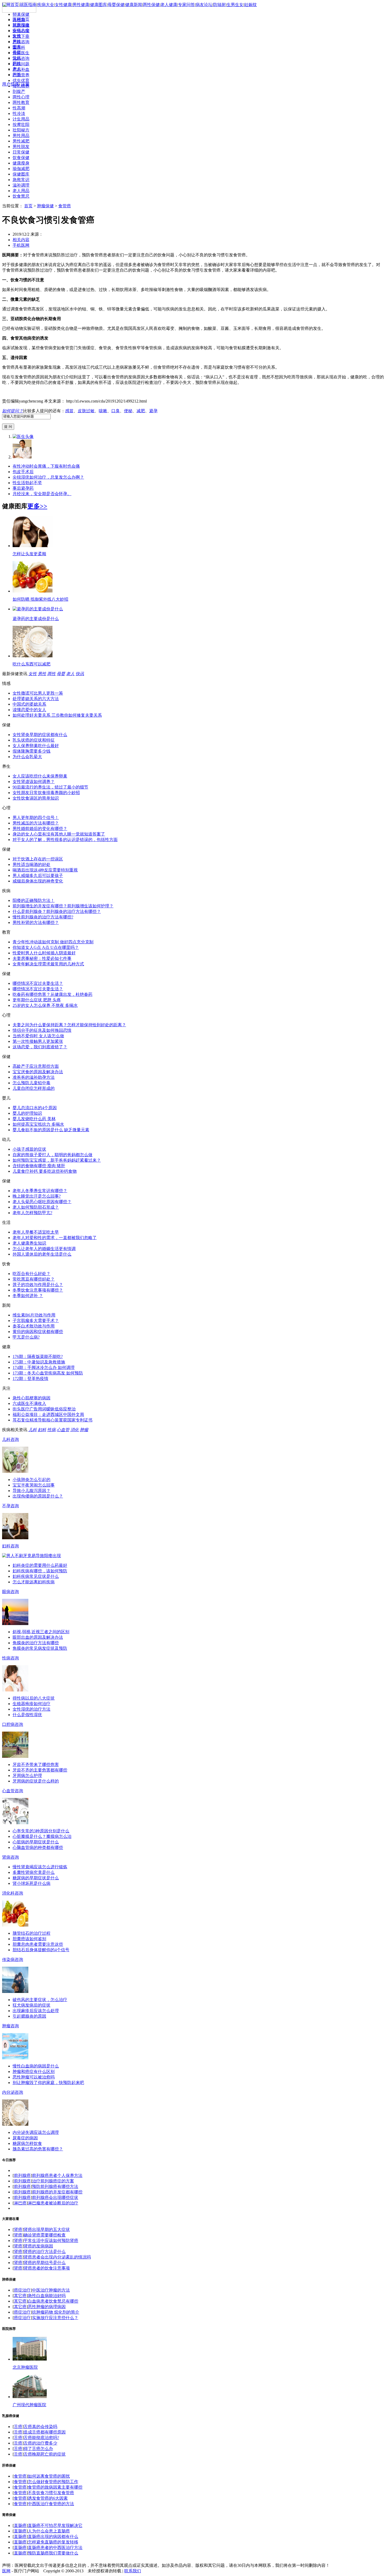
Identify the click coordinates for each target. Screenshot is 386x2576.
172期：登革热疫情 (30, 1379)
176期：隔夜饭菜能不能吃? (38, 1356)
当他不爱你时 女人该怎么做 (38, 1036)
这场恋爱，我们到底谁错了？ (40, 1047)
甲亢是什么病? (26, 1337)
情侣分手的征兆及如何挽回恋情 (42, 1030)
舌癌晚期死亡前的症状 (45, 2454)
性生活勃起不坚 (27, 483)
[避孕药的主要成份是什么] (38, 609)
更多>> (37, 506)
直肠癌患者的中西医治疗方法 (55, 2548)
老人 (17, 69)
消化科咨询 (13, 1893)
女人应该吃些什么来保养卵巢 (40, 776)
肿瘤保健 (45, 206)
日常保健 (21, 152)
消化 (75, 1430)
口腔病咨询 (13, 1724)
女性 (17, 36)
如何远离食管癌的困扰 (49, 2476)
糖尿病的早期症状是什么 (36, 1878)
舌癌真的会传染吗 (40, 2427)
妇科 (42, 1430)
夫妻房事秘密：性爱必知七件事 (42, 958)
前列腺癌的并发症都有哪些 (57, 2192)
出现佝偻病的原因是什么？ (38, 1496)
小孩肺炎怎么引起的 (32, 1480)
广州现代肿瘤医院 (29, 2405)
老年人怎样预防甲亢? (32, 1213)
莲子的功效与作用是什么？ (38, 1285)
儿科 (33, 1430)
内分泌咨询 (13, 2092)
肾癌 (18, 2229)
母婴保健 (116, 5)
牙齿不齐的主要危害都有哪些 (40, 1770)
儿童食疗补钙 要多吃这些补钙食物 (45, 1171)
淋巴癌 (20, 2203)
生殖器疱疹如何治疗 (32, 1704)
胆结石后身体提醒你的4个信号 (41, 1950)
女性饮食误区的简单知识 (36, 798)
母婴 (17, 52)
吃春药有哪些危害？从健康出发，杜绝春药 (53, 994)
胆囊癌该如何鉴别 (29, 1939)
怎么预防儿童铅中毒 (32, 1083)
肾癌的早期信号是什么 (45, 2263)
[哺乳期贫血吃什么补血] (15, 1690)
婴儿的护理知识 (27, 1113)
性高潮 (19, 108)
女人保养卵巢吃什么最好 (36, 746)
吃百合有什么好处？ (32, 1274)
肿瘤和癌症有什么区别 (34, 2072)
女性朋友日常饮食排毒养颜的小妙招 (46, 793)
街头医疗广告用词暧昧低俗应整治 (44, 1409)
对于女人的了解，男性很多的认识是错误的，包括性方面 (65, 840)
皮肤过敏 (86, 411)
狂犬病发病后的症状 (32, 2005)
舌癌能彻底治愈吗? (41, 2438)
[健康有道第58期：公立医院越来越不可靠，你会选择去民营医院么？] (15, 1823)
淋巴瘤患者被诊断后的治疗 (53, 2203)
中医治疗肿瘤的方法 (51, 2290)
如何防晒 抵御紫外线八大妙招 (40, 599)
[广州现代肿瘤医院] (30, 2397)
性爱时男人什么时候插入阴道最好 (44, 953)
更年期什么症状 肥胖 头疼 (37, 1000)
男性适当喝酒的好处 (32, 864)
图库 (17, 47)
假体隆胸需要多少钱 (32, 751)
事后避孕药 (23, 488)
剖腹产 (19, 91)
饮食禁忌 (21, 196)
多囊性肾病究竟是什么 (34, 1872)
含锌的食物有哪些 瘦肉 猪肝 (39, 1166)
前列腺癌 (22, 2175)
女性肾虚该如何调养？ (34, 782)
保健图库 (21, 174)
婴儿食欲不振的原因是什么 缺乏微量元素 (51, 1130)
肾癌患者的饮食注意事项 (47, 2268)
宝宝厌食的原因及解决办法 (38, 1072)
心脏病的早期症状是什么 (36, 1842)
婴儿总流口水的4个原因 (35, 1108)
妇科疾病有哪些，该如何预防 (40, 1571)
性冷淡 (19, 113)
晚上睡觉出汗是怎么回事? (37, 1196)
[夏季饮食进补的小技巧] (15, 1471)
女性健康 (63, 5)
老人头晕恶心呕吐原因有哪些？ (42, 1202)
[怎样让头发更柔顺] (33, 546)
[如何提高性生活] (15, 1624)
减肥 (141, 411)
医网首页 (21, 19)
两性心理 (21, 97)
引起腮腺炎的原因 (29, 2016)
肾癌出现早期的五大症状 (47, 2229)
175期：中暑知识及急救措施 (39, 1362)
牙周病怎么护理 (27, 1776)
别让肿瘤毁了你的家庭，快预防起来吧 (48, 2083)
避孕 (153, 411)
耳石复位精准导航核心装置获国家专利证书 (53, 1420)
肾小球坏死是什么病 (32, 1883)
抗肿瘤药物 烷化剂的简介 (56, 2312)
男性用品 (21, 136)
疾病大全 (21, 30)
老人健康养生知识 (29, 1243)
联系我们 (133, 2571)
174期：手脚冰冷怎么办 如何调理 (44, 1368)
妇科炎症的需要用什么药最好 (40, 1565)
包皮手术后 (23, 472)
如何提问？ (13, 411)
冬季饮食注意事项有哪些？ (38, 1290)
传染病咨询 (13, 1959)
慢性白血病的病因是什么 (36, 2066)
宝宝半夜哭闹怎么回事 (34, 1485)
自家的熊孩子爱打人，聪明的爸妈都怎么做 (53, 1155)
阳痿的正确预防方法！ (34, 900)
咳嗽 (103, 411)
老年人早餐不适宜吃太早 (36, 1232)
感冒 (69, 411)
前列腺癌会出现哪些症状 (55, 2197)
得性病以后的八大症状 (34, 1698)
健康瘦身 (21, 163)
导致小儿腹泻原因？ (32, 1491)
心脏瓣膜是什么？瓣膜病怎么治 (42, 1836)
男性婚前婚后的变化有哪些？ (40, 829)
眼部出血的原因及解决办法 (38, 1637)
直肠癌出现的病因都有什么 (53, 2537)
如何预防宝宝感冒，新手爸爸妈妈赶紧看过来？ (57, 1160)
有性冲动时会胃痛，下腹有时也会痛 (46, 466)
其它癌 (20, 2296)
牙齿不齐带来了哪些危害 (36, 1765)
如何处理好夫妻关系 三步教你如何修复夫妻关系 (57, 715)
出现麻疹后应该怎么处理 (36, 2011)
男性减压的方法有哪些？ (36, 823)
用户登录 (11, 84)
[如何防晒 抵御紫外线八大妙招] (33, 591)
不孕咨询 (11, 1506)
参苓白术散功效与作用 (34, 1326)
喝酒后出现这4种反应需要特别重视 (45, 870)
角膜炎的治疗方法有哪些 (36, 1643)
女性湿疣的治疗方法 (32, 1709)
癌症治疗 (22, 2290)
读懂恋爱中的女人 (29, 710)
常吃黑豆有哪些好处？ (34, 1279)
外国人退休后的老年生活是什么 (42, 1254)
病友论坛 (204, 5)
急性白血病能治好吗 (47, 2296)
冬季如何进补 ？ (28, 1296)
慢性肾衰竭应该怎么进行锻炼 (40, 1867)
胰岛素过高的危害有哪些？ (38, 2149)
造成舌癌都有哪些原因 (45, 2432)
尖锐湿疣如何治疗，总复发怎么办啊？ (48, 477)
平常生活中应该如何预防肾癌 (51, 2241)
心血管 (63, 1430)
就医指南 (21, 25)
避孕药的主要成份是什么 (36, 619)
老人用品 (21, 191)
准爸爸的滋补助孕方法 (34, 1077)
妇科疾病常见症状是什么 (36, 1576)
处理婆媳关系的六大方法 (36, 699)
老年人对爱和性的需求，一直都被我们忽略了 (55, 1238)
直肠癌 (20, 2525)
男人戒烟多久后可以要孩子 (38, 876)
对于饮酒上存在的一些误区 (38, 859)
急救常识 (21, 180)
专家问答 (186, 5)
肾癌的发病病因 (38, 2246)
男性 (17, 41)
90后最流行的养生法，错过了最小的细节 (50, 787)
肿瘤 (84, 1430)
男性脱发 (21, 147)
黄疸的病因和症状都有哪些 (38, 1332)
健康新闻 (134, 5)
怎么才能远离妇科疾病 (34, 1582)
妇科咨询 (11, 1546)
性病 (51, 1430)
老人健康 (169, 5)
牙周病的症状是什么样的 (36, 1781)
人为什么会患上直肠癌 (49, 2531)
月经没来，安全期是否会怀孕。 (42, 494)
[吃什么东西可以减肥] (33, 656)
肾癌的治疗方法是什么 (45, 2252)
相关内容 (21, 240)
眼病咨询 (11, 1592)
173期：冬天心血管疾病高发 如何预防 (48, 1373)
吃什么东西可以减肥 (32, 664)
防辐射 (220, 5)
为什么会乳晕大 (27, 757)
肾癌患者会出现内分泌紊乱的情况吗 (57, 2257)
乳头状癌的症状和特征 (34, 740)
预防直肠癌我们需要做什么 (53, 2553)
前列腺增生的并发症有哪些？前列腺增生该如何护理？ (63, 906)
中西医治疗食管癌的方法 (51, 2504)
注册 (25, 84)
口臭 (116, 411)
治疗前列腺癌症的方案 (53, 2181)
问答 (17, 74)
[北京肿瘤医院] (30, 2359)
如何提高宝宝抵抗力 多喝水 (38, 1124)
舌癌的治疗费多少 (40, 2443)
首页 (28, 206)
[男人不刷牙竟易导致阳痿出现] (32, 1556)
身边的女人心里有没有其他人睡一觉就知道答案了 (59, 834)
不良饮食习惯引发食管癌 (51, 2493)
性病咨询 (11, 1658)
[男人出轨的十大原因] (15, 1538)
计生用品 (21, 119)
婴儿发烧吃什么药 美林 (34, 1119)
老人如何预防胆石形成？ (36, 1207)
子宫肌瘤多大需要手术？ (36, 1321)
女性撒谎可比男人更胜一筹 (38, 693)
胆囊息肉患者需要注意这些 (38, 1944)
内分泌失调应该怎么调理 (36, 2132)
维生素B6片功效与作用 (34, 1315)
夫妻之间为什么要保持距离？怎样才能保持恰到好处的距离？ (69, 1025)
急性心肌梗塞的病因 (32, 1398)
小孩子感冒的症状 (29, 1149)
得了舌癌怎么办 (38, 2449)
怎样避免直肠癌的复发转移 (53, 2542)
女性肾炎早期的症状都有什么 (40, 735)
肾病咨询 (11, 1857)
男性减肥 (21, 141)
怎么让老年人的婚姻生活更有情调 (44, 1249)
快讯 (17, 58)
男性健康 (81, 5)
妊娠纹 (251, 5)
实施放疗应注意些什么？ (55, 2318)
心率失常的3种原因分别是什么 (41, 1831)
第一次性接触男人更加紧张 (38, 1041)
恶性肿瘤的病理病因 (47, 2307)
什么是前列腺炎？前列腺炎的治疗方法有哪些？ (57, 911)
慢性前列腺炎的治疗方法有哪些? (43, 917)
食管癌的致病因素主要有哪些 (55, 2487)
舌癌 (18, 2427)
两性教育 (21, 102)
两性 (17, 63)
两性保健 (151, 5)
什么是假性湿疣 (27, 1715)
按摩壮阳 (21, 125)
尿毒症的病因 (25, 2138)
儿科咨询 (11, 1439)
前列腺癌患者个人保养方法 (57, 2175)
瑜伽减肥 (21, 169)
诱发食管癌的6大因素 (48, 2498)
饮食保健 (21, 158)
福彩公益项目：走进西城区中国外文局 (48, 1414)
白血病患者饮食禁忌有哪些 (53, 2301)
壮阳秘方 (21, 130)
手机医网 (21, 245)
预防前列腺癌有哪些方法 (55, 2186)
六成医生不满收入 (29, 1403)
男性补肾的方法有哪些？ (36, 922)
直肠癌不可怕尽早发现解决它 (55, 2525)
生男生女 (235, 5)
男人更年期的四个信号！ (36, 818)
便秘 (128, 411)
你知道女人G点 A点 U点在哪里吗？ (46, 947)
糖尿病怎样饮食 (27, 2143)
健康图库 (98, 5)
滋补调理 (21, 185)
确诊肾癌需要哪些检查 (45, 2235)
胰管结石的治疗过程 (32, 1933)
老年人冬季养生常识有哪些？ (40, 1191)
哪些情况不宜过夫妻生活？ (38, 983)
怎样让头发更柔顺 (29, 554)
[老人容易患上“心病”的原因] (15, 1756)
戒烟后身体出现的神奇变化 (38, 881)
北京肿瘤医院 (25, 2367)
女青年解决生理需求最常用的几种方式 (48, 964)
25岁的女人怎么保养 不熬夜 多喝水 (45, 1005)
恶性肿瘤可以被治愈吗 (34, 2077)
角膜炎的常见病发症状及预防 (40, 1648)
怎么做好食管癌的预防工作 (53, 2482)
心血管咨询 (13, 1791)
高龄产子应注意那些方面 (36, 1066)
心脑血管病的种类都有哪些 (38, 1847)
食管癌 (65, 206)
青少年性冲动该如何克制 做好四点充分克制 (53, 942)
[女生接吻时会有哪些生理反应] (15, 1991)
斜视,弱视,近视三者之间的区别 (41, 1632)
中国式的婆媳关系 (29, 704)
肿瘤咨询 (11, 2026)
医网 (6, 2571)
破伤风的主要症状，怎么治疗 (40, 2000)
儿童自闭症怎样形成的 (34, 1088)
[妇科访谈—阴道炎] (15, 2058)
